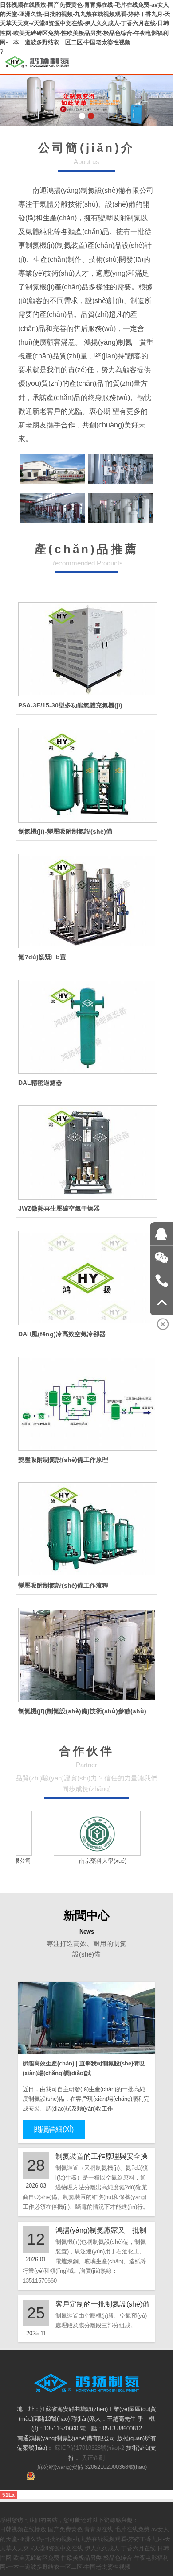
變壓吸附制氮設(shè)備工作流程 (63, 1585)
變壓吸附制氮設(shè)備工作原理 (63, 1460)
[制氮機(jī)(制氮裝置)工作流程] (86, 1529)
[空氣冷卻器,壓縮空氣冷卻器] (86, 1278)
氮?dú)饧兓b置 (42, 957)
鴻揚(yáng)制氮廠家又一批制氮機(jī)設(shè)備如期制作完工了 (101, 2231)
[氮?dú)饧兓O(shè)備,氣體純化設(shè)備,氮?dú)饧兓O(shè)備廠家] (86, 901)
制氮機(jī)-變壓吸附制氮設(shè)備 (65, 831)
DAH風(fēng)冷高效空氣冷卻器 (62, 1334)
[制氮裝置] (86, 1404)
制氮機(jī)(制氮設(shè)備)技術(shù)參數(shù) (82, 1711)
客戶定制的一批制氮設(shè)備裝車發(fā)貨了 (102, 2305)
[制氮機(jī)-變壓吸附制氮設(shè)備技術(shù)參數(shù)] (86, 1655)
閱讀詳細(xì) (54, 2129)
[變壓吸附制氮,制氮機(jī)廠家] (86, 775)
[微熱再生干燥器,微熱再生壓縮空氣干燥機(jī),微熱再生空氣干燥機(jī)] (86, 1152)
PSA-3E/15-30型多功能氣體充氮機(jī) (70, 705)
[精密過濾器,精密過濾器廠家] (86, 1027)
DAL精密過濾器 (40, 1083)
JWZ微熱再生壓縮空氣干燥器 (59, 1208)
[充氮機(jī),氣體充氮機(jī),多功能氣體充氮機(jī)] (86, 649)
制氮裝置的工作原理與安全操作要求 (102, 2157)
